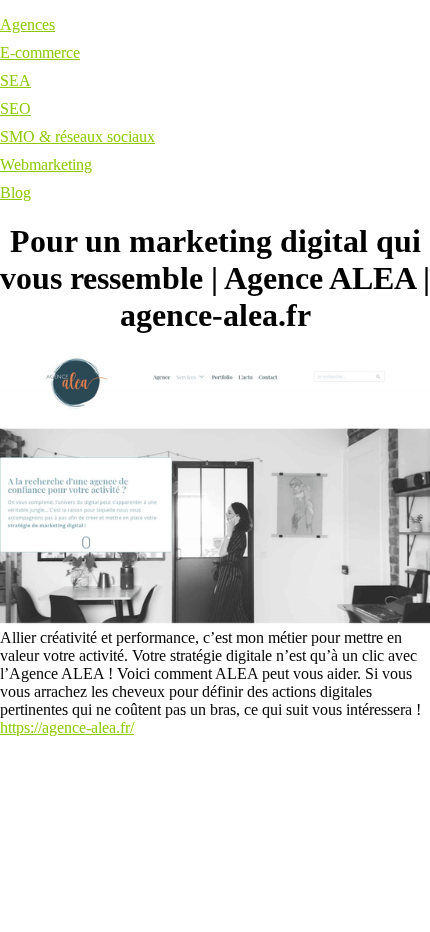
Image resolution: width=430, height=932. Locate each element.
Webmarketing (46, 164)
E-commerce (40, 52)
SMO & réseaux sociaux (77, 136)
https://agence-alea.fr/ (67, 727)
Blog (15, 192)
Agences (27, 24)
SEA (15, 80)
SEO (15, 108)
